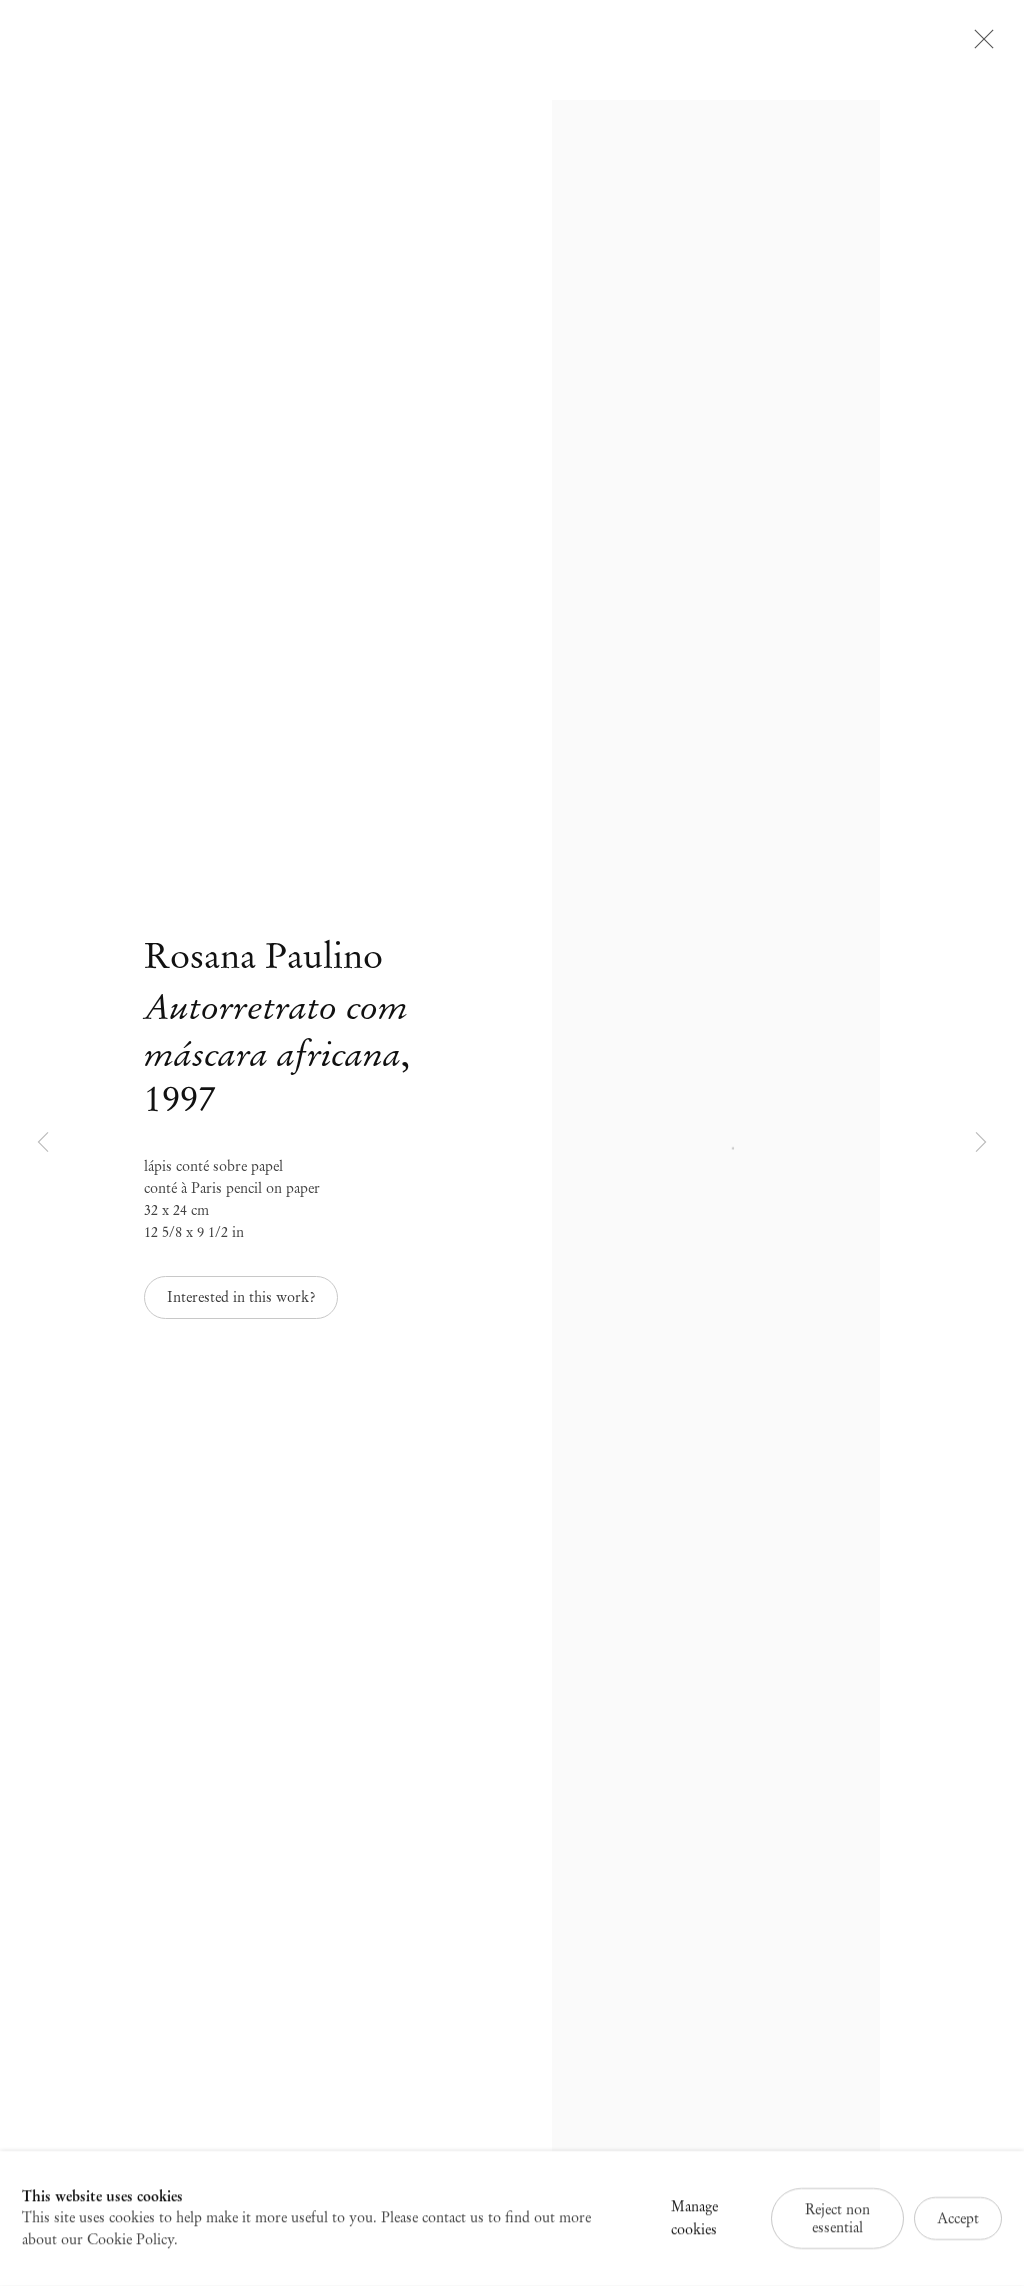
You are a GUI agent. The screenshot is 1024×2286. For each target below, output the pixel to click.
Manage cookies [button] (694, 2217)
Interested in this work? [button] (241, 1297)
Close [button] (979, 45)
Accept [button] (958, 2218)
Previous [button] (43, 1143)
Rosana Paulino (263, 956)
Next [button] (981, 1143)
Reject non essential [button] (837, 2218)
